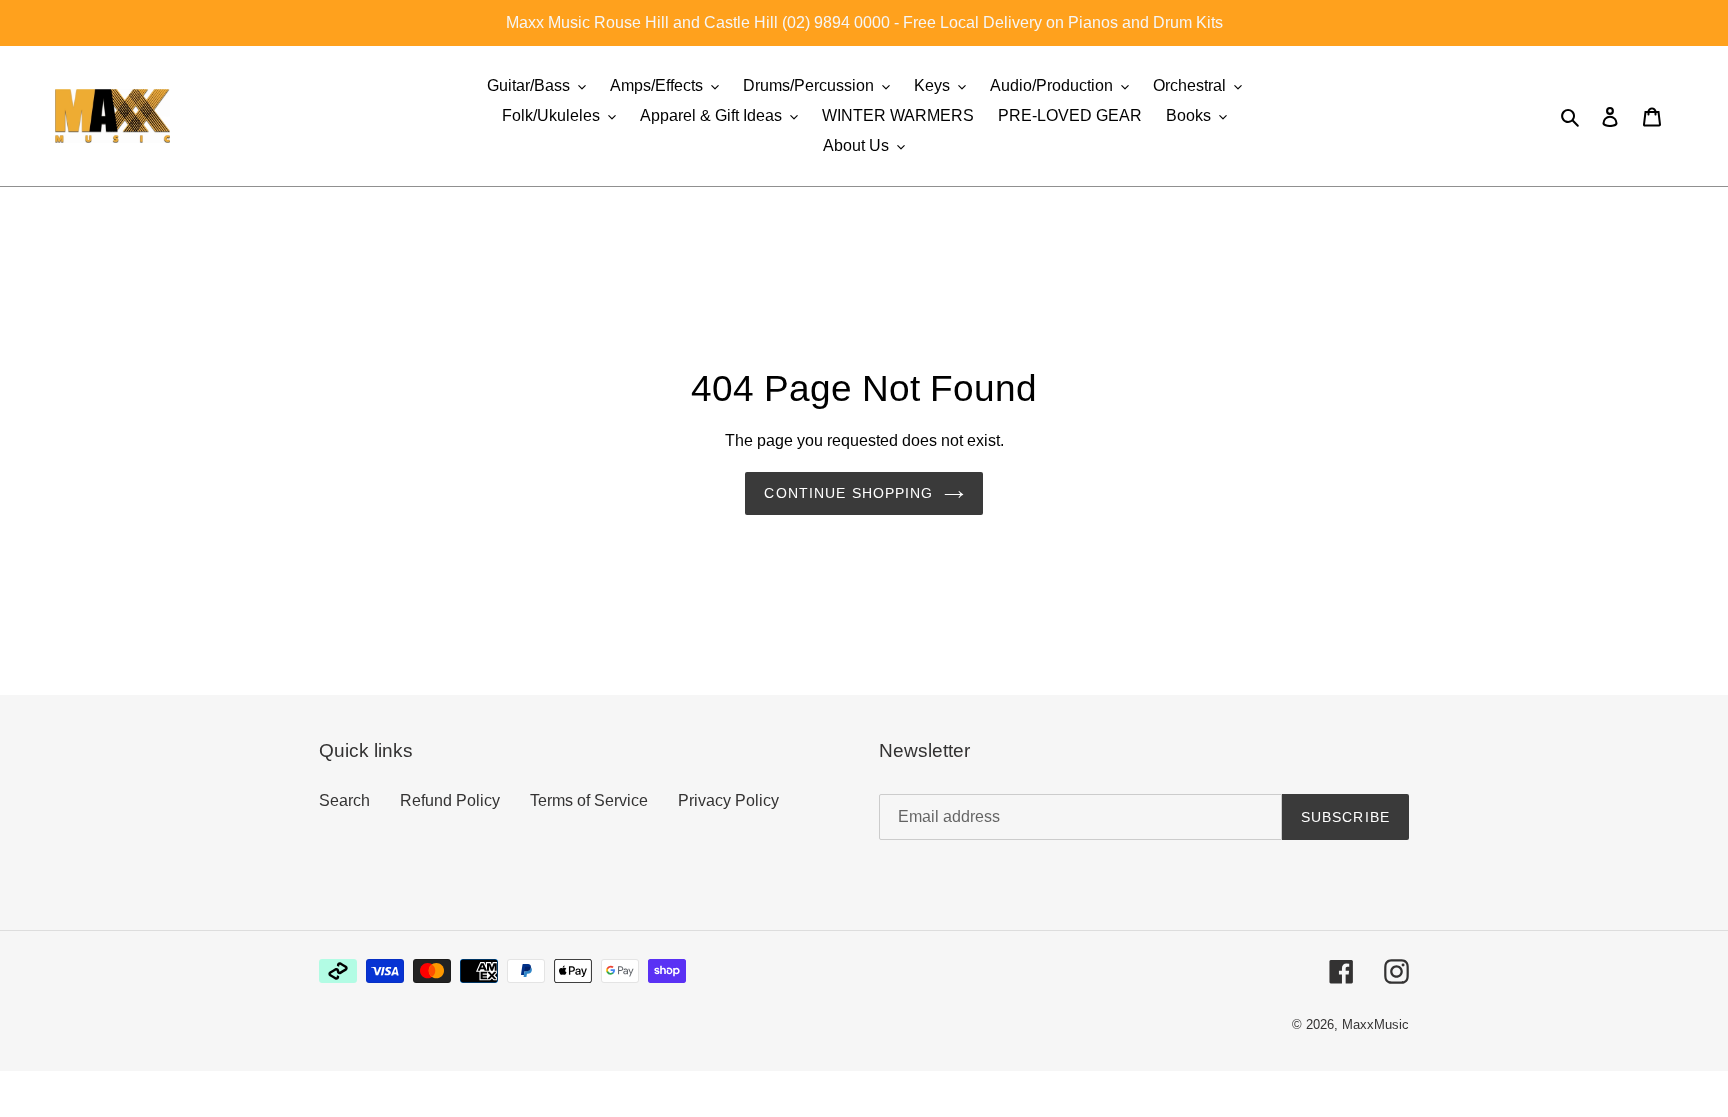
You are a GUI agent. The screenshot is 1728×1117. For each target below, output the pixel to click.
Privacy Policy (728, 800)
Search (344, 800)
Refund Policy (450, 800)
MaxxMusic (1375, 1024)
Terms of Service (589, 800)
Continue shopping (848, 493)
